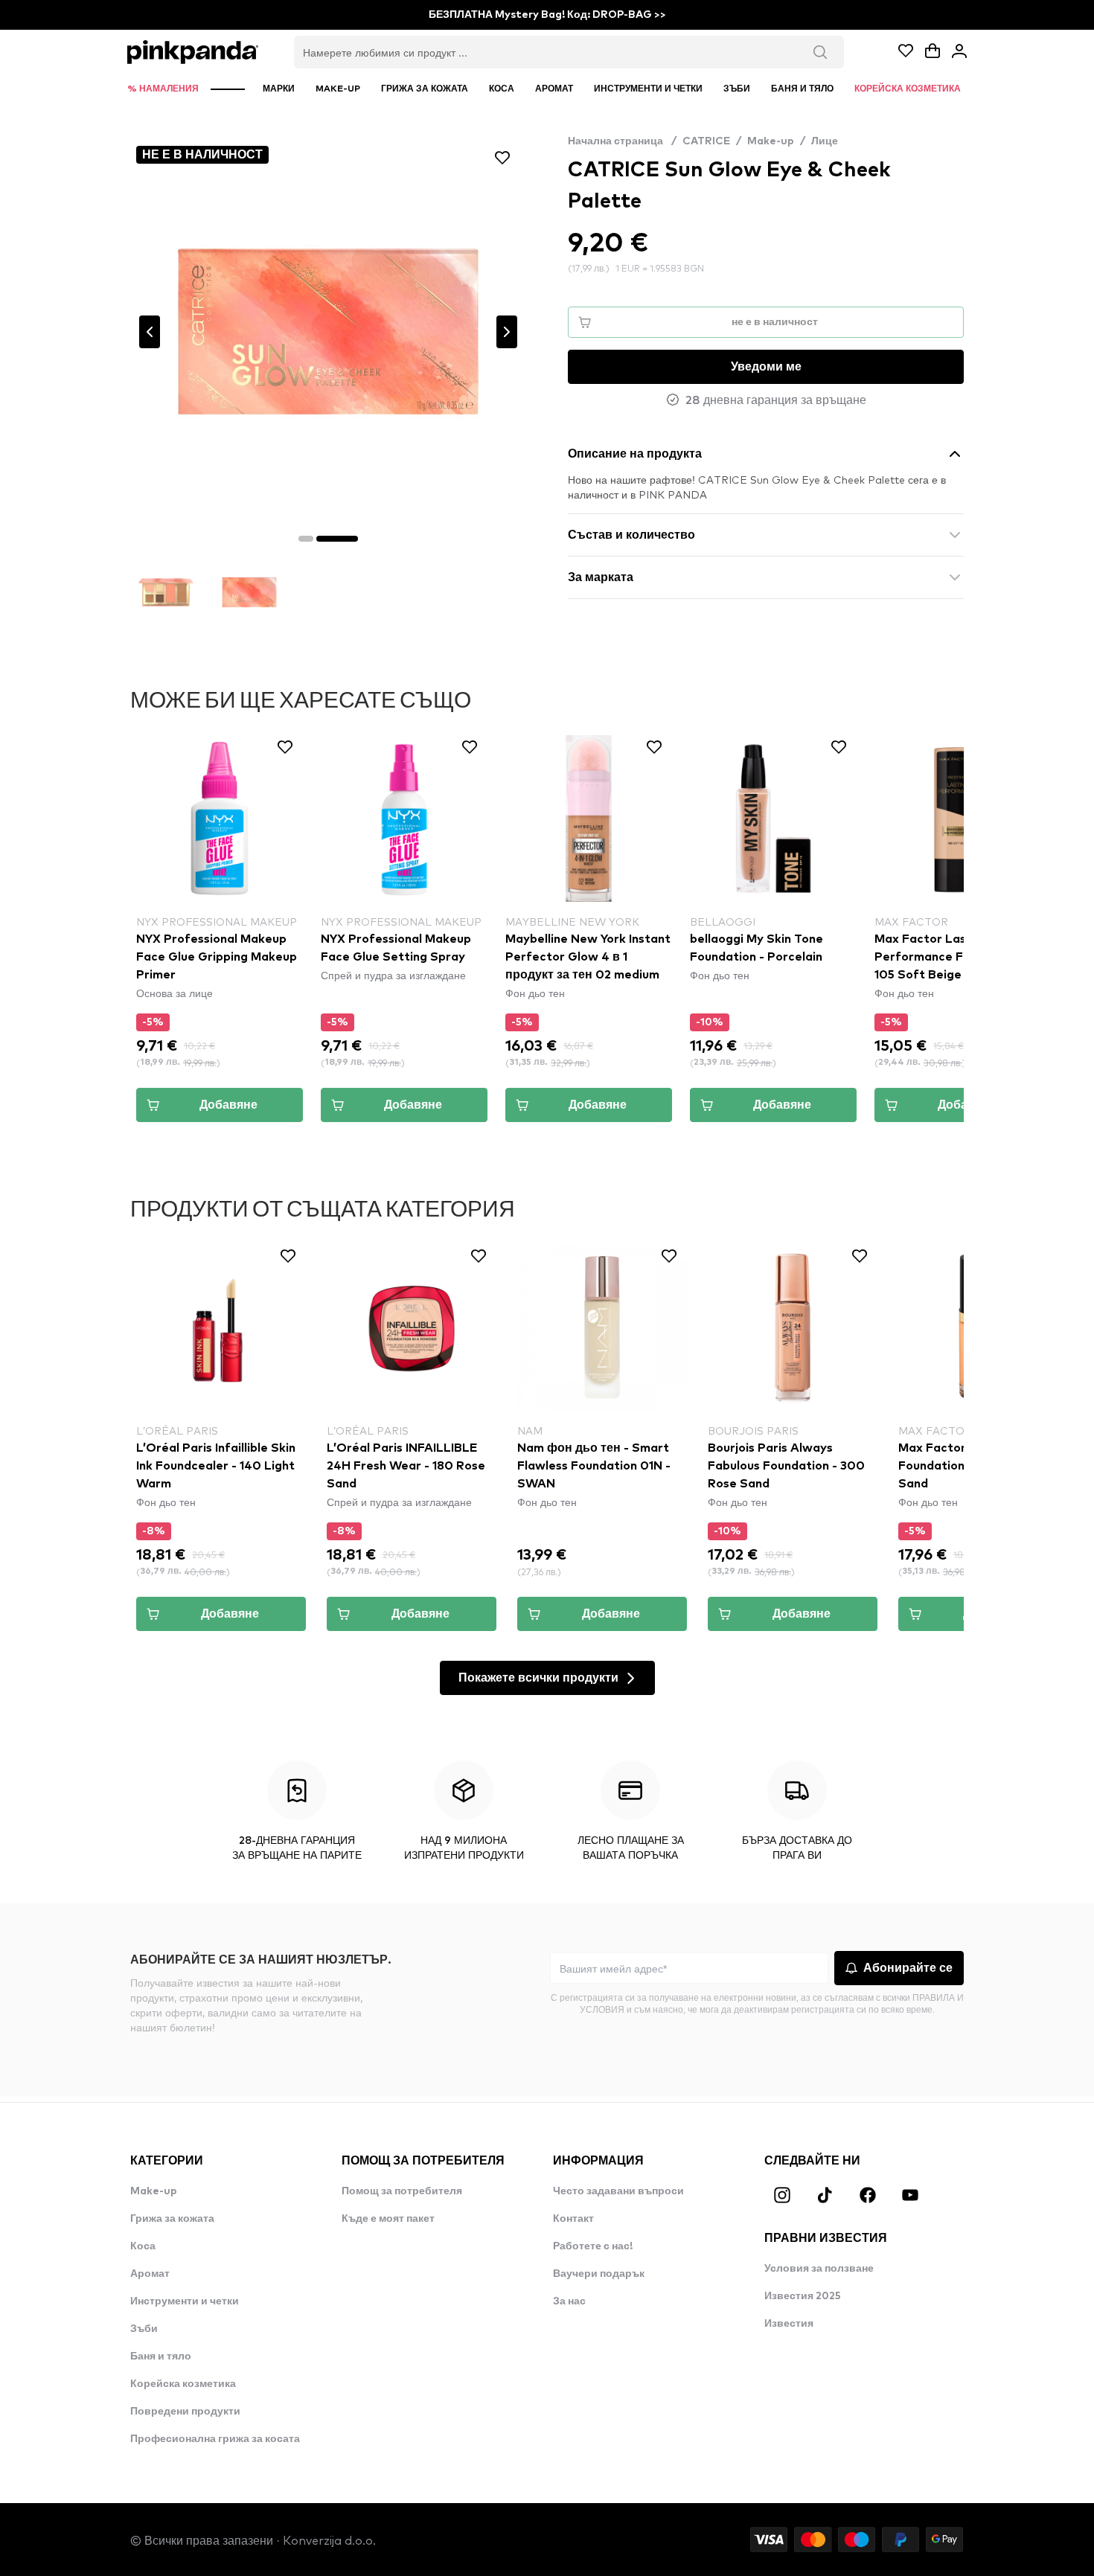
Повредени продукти (185, 2412)
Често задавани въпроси (618, 2191)
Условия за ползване (819, 2269)
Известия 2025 (803, 2296)
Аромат (150, 2274)
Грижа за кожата (172, 2219)
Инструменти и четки (185, 2301)
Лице (825, 141)
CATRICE (706, 141)
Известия (789, 2324)
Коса (143, 2246)
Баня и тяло (161, 2356)
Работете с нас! (593, 2246)
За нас (569, 2301)
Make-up (771, 141)
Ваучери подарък (599, 2274)
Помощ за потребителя (402, 2191)
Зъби (144, 2329)
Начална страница (622, 141)
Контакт (573, 2219)
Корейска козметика (183, 2384)
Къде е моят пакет (388, 2219)
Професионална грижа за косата (215, 2439)
